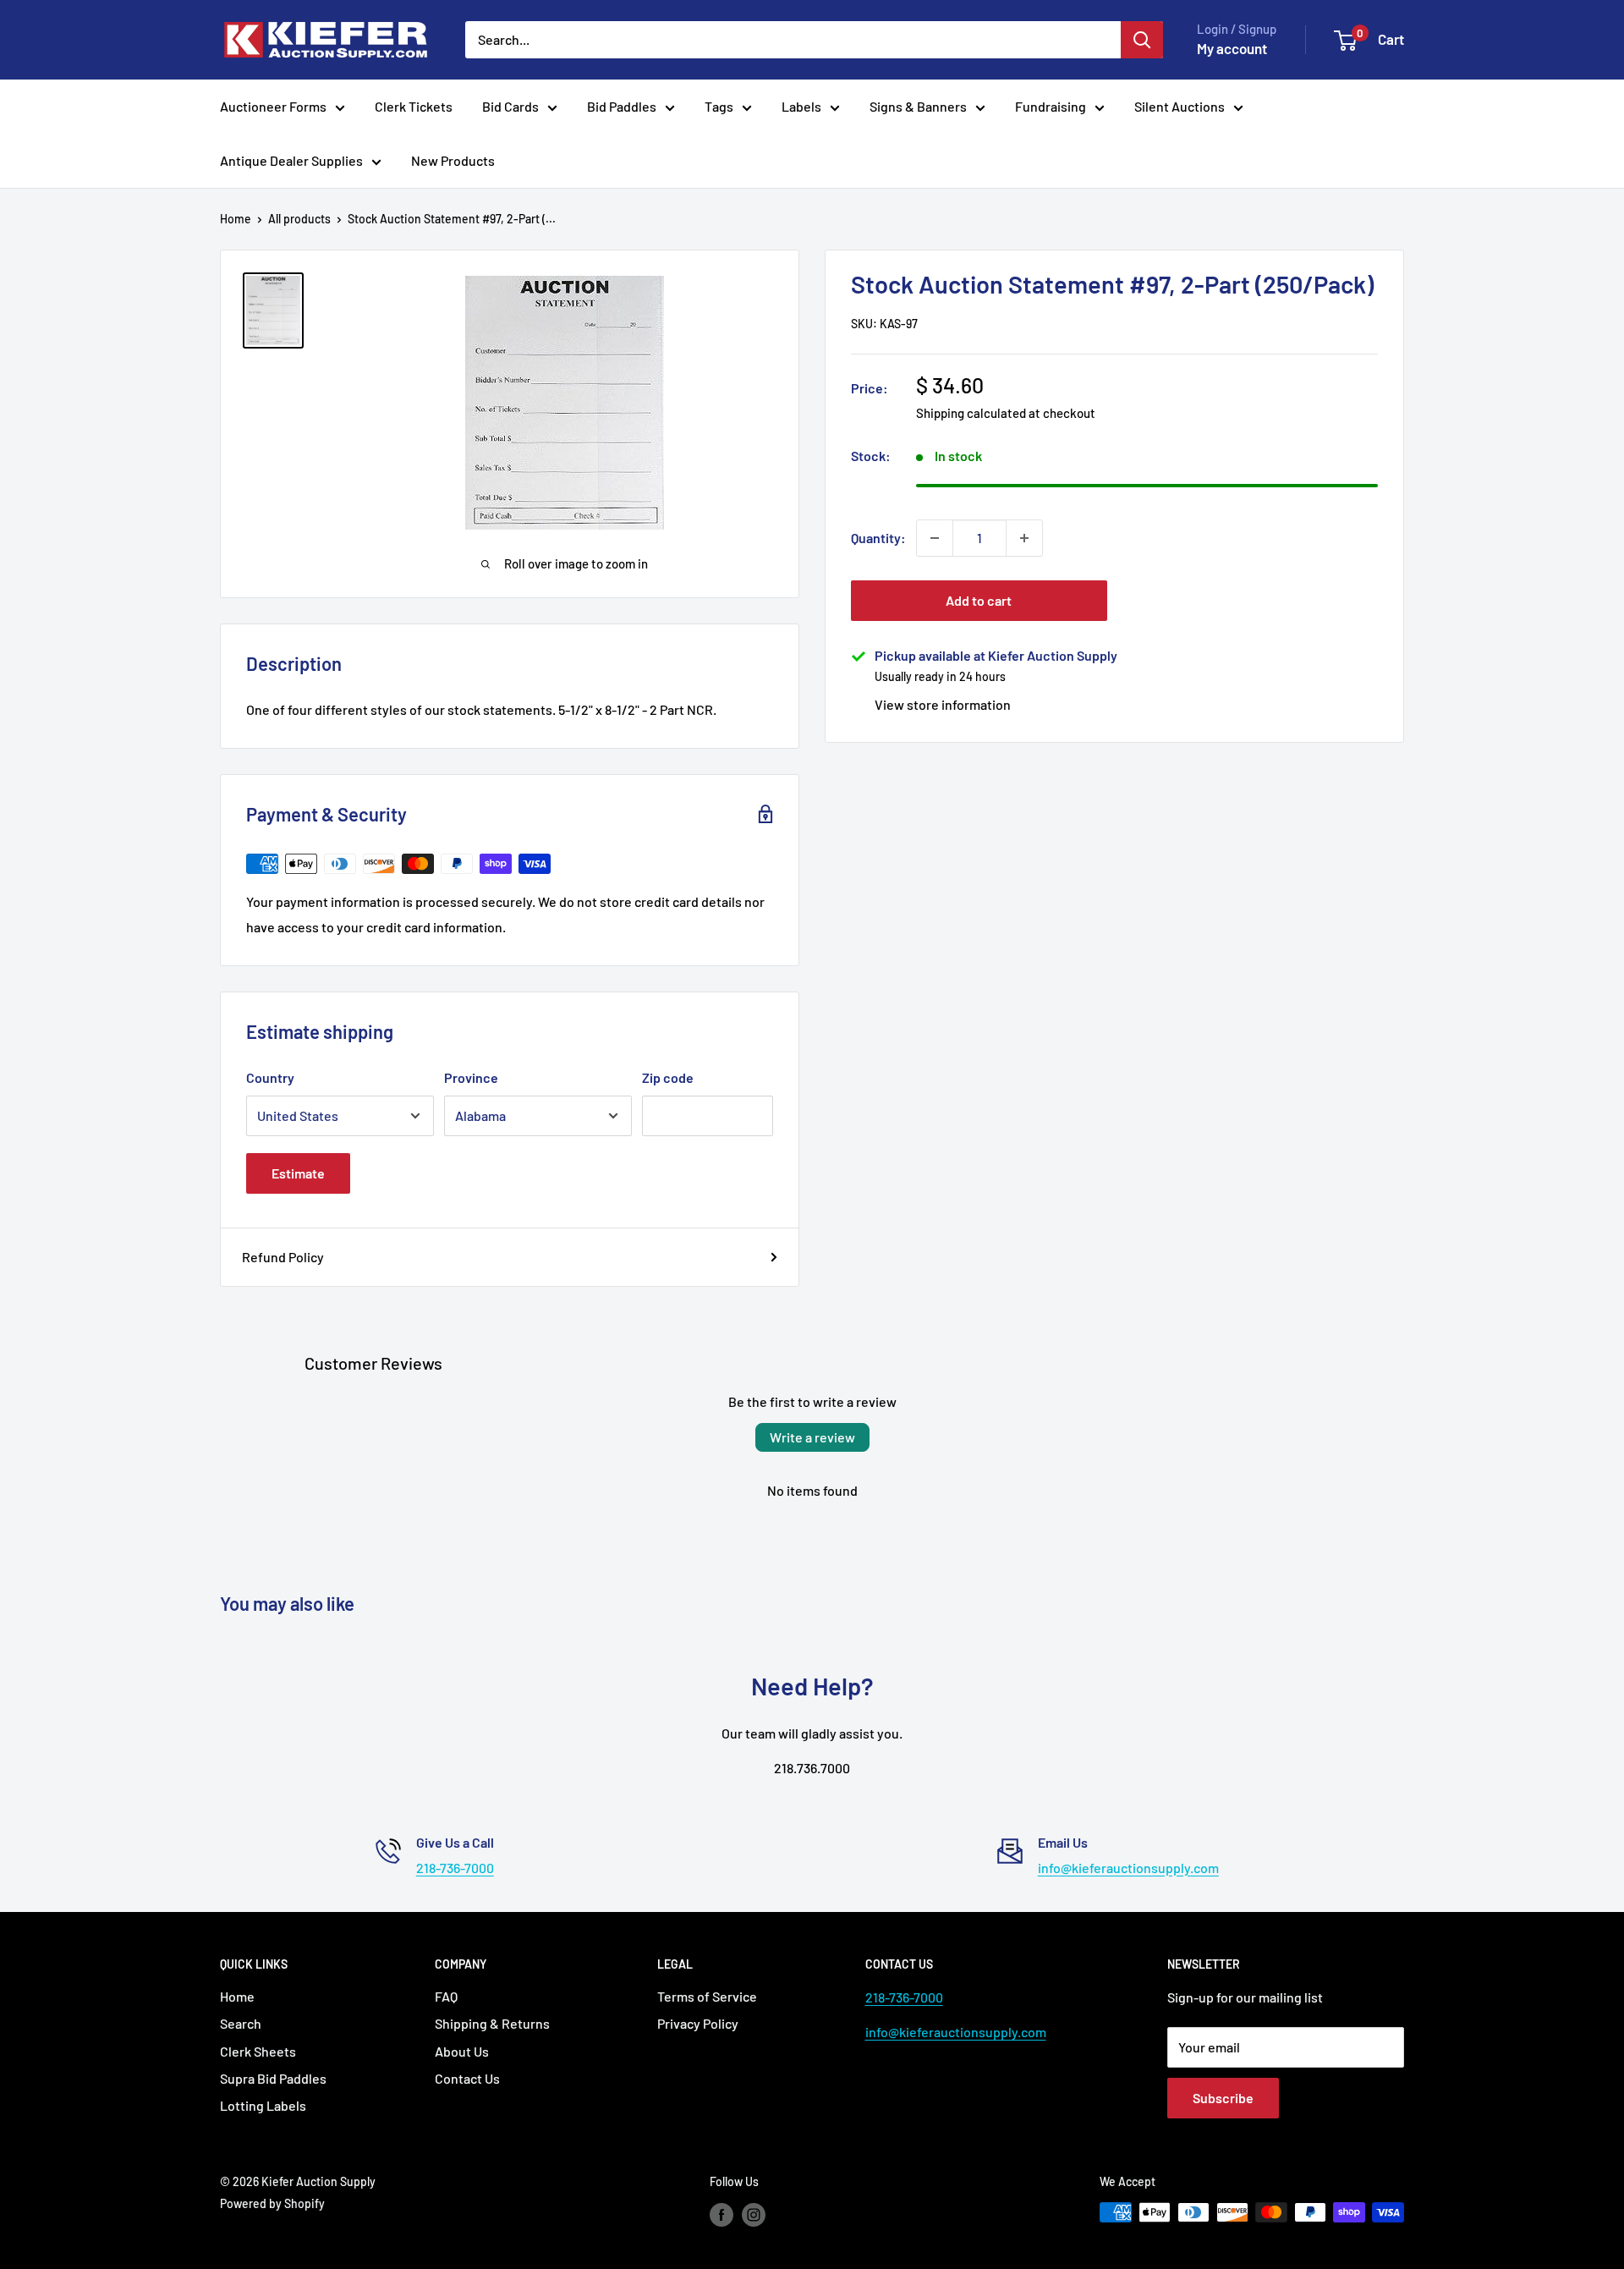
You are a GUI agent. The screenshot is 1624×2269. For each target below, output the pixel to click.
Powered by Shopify (272, 2203)
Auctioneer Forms (273, 106)
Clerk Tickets (414, 106)
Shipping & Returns (492, 2023)
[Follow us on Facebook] (721, 2214)
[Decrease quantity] (935, 538)
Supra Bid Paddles (273, 2078)
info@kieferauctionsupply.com (1128, 1868)
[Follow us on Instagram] (754, 2214)
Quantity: (878, 538)
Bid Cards (510, 106)
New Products (453, 160)
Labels (801, 106)
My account (1232, 48)
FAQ (446, 1996)
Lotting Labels (263, 2105)
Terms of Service (707, 1996)
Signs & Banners (918, 106)
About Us (462, 2051)
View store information (943, 704)
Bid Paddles (622, 106)
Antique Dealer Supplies (291, 160)
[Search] (1142, 40)
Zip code (668, 1077)
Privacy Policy (698, 2023)
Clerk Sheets (258, 2051)
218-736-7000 (455, 1868)
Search (241, 2023)
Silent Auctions (1180, 106)
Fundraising (1051, 106)
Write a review (812, 1437)
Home (236, 219)
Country (270, 1077)
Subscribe (1223, 2098)
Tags (719, 106)
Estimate (298, 1173)
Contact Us (467, 2078)
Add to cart (979, 600)
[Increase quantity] (1024, 538)
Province (471, 1077)
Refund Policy (283, 1257)
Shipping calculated (971, 413)
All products (299, 219)
